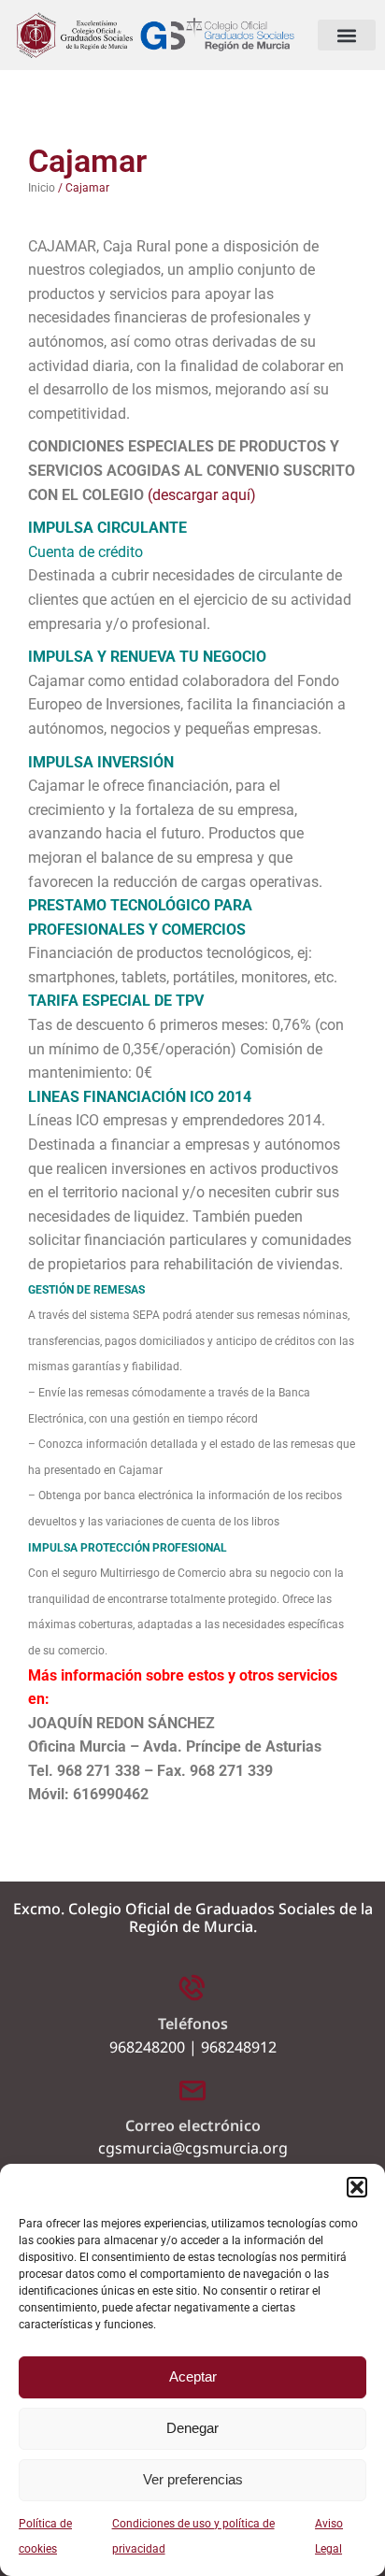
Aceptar (193, 2376)
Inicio (42, 188)
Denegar (192, 2428)
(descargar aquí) (202, 495)
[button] (357, 2187)
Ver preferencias (193, 2479)
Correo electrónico (193, 2125)
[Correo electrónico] (192, 2089)
